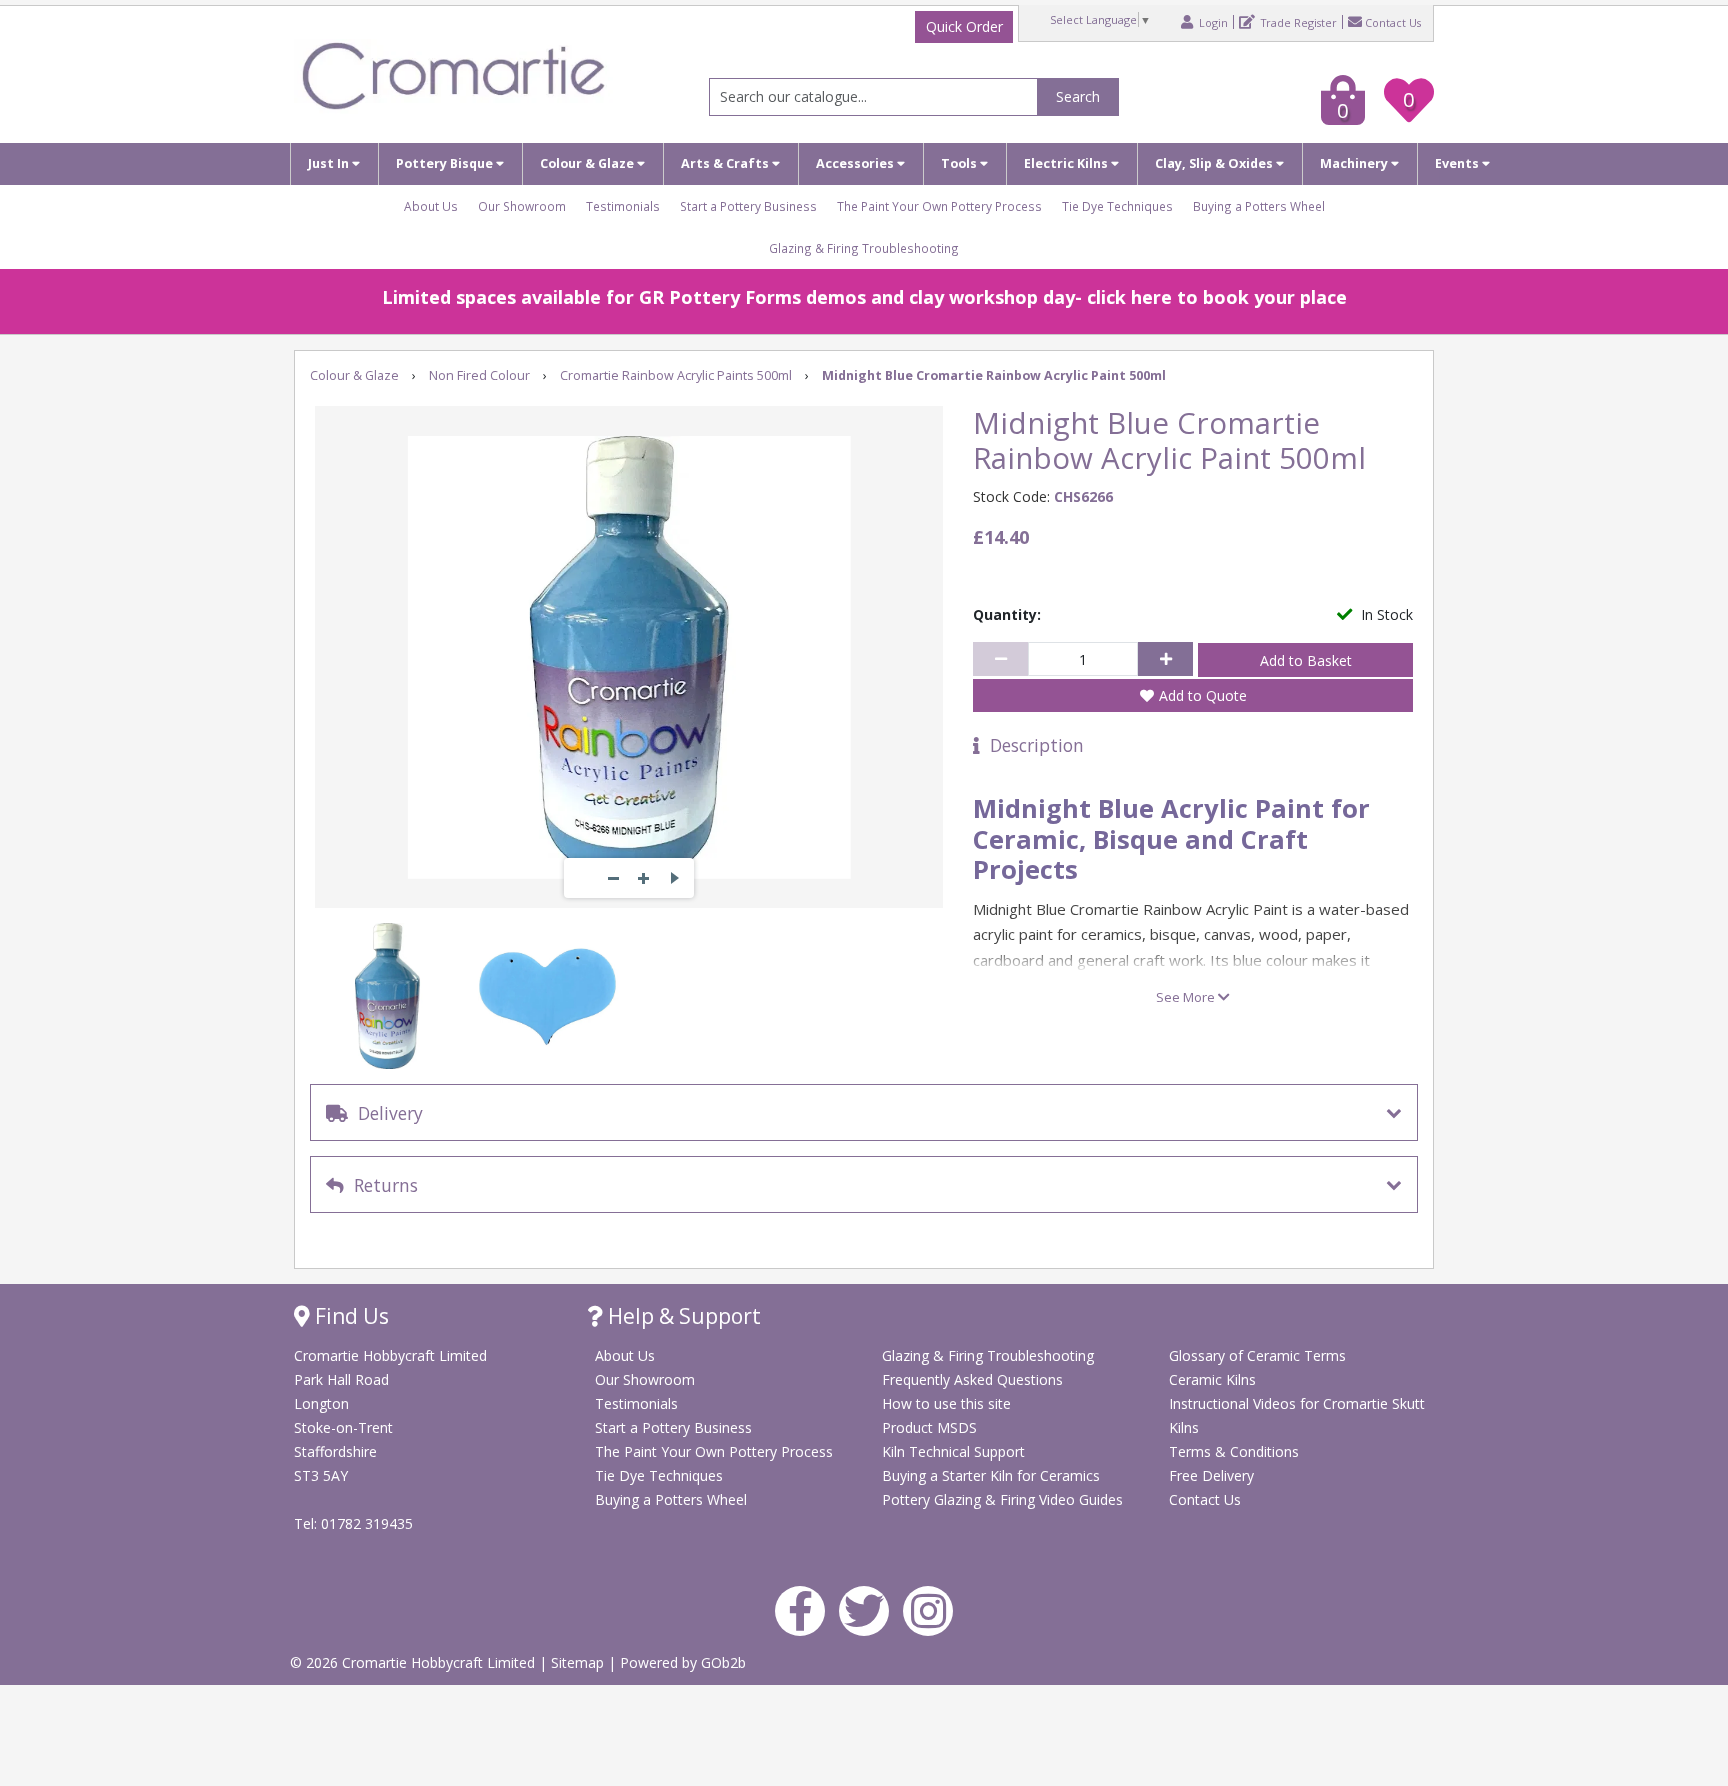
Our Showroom (522, 206)
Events (1458, 163)
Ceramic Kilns (1212, 1379)
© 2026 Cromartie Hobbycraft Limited (414, 1662)
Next (674, 878)
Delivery (385, 1113)
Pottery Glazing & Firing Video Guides (1002, 1499)
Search (1078, 96)
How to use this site (946, 1403)
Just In (330, 163)
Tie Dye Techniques (1117, 206)
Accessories (856, 163)
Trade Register (1297, 22)
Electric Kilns (1067, 163)
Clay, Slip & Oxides (1215, 163)
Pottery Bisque (446, 163)
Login (1212, 22)
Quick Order (964, 26)
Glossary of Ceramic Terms (1257, 1355)
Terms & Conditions (1234, 1451)
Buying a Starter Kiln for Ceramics (991, 1475)
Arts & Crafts (726, 163)
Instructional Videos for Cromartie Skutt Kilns (1297, 1415)
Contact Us (1393, 22)
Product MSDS (929, 1427)
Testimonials (623, 206)
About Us (431, 206)
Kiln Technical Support (953, 1451)
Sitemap (579, 1662)
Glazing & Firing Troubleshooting (864, 248)
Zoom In (644, 878)
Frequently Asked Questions (972, 1379)
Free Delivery (1211, 1475)
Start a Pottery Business (748, 206)
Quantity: (1007, 614)
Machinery (1355, 163)
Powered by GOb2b (683, 1662)
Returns (381, 1185)
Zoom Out (614, 878)
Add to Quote (1203, 695)
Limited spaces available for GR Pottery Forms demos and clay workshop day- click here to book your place (864, 297)
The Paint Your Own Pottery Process (939, 206)
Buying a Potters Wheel (1259, 206)
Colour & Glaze (588, 163)
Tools (960, 163)
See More (1187, 997)
